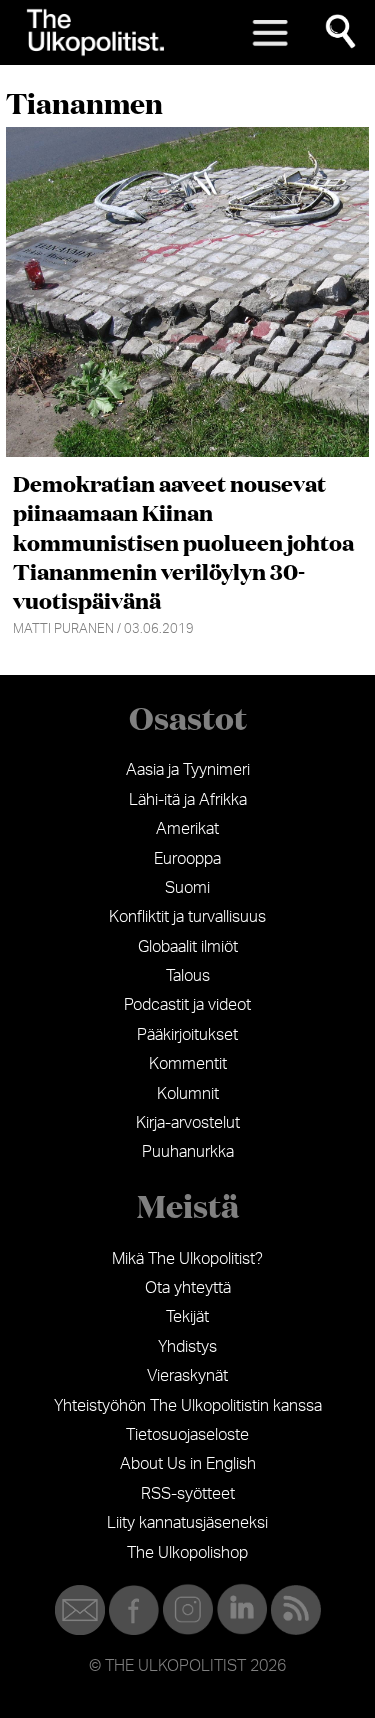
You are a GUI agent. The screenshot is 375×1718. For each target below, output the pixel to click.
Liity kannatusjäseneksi (187, 1523)
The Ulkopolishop (187, 1553)
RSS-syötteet (188, 1494)
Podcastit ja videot (187, 1005)
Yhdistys (187, 1347)
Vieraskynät (187, 1376)
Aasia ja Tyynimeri (188, 770)
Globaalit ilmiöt (188, 947)
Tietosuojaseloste (187, 1435)
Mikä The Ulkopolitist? (187, 1259)
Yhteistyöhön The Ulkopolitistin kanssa (188, 1406)
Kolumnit (188, 1094)
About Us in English (188, 1464)
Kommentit (188, 1064)
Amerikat (187, 829)
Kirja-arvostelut (188, 1123)
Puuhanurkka (188, 1152)
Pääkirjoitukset (187, 1035)
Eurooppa (187, 859)
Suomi (187, 888)
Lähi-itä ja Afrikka (188, 800)
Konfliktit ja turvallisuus (187, 917)
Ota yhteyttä (188, 1288)
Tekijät (187, 1317)
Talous (188, 976)
